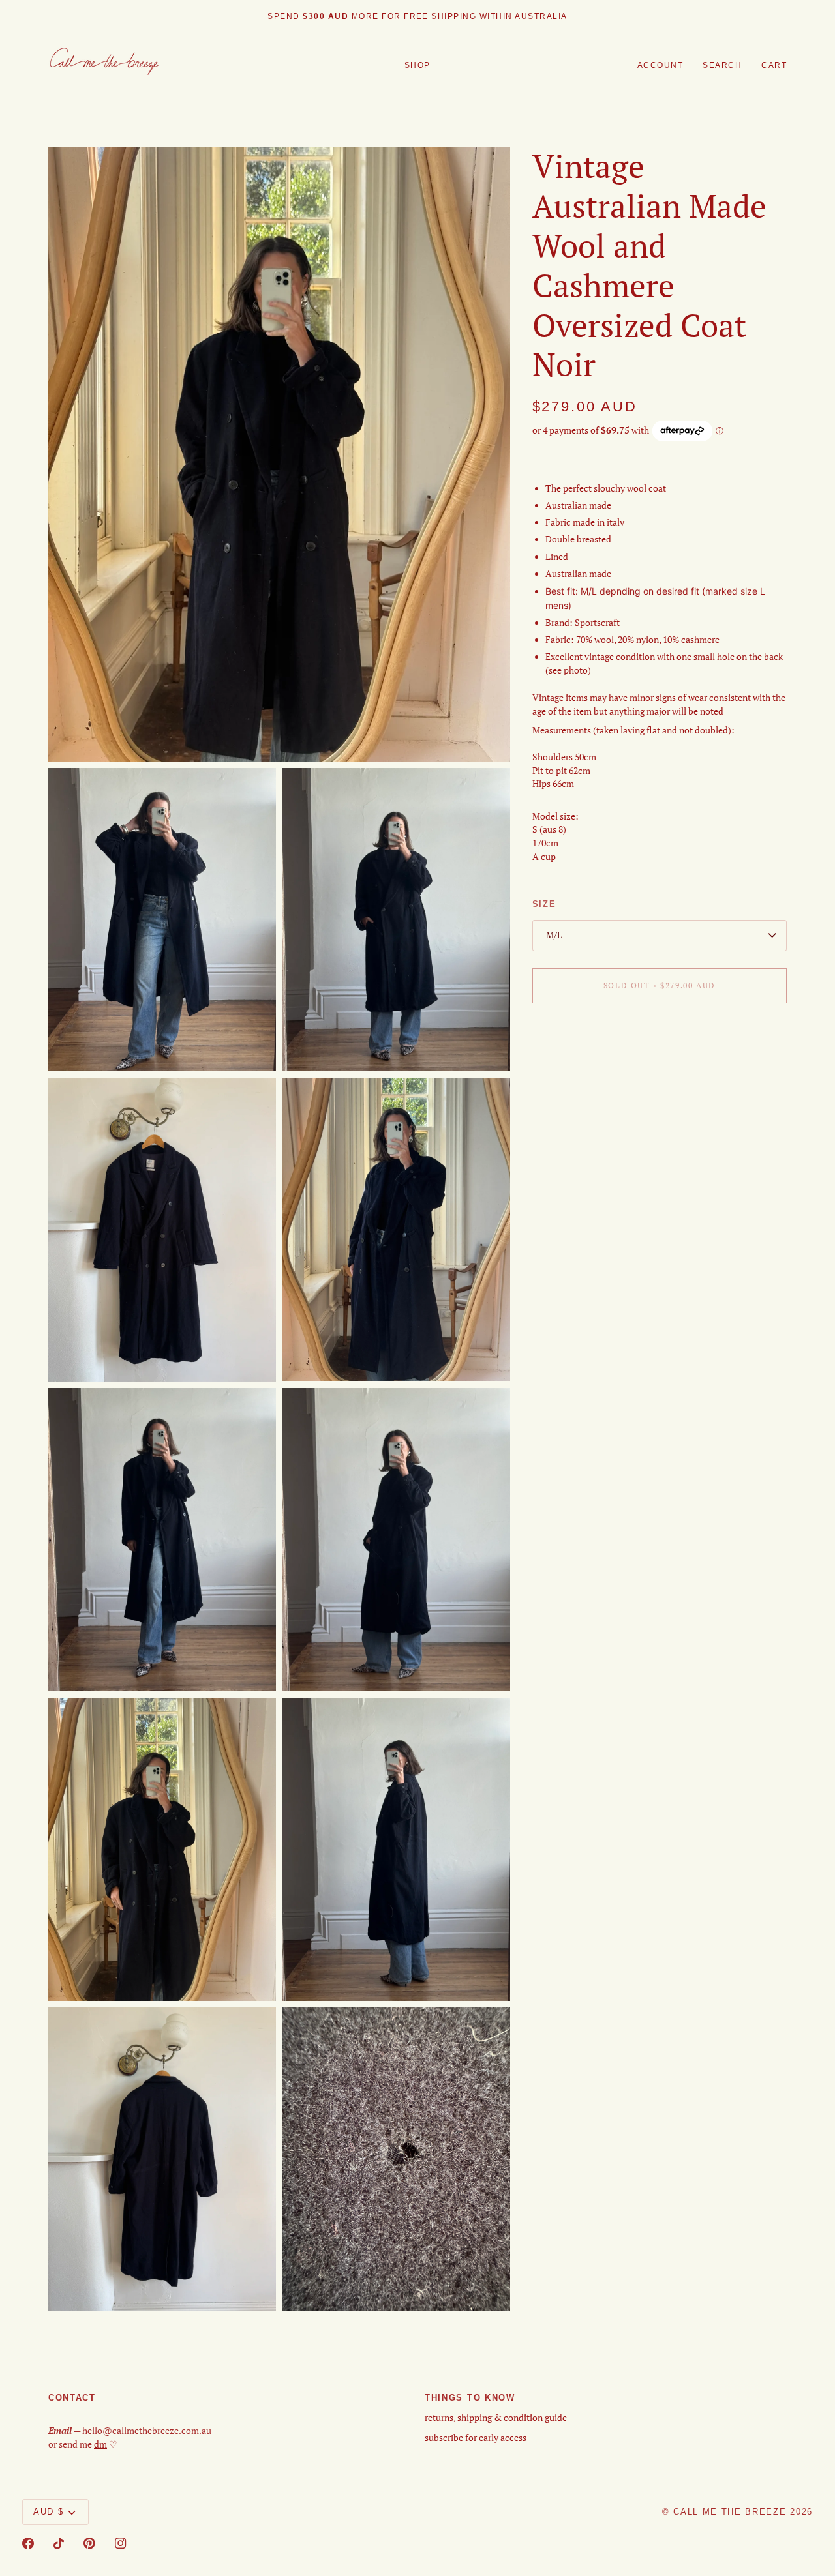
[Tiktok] (59, 2543)
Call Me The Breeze (730, 2512)
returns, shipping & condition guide (496, 2418)
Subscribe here (469, 16)
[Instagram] (121, 2543)
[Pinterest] (89, 2543)
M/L (554, 935)
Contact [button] (72, 2398)
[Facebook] (28, 2543)
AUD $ (48, 2512)
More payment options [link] (578, 1063)
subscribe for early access (476, 2438)
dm (100, 2444)
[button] (417, 66)
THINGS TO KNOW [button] (470, 2398)
